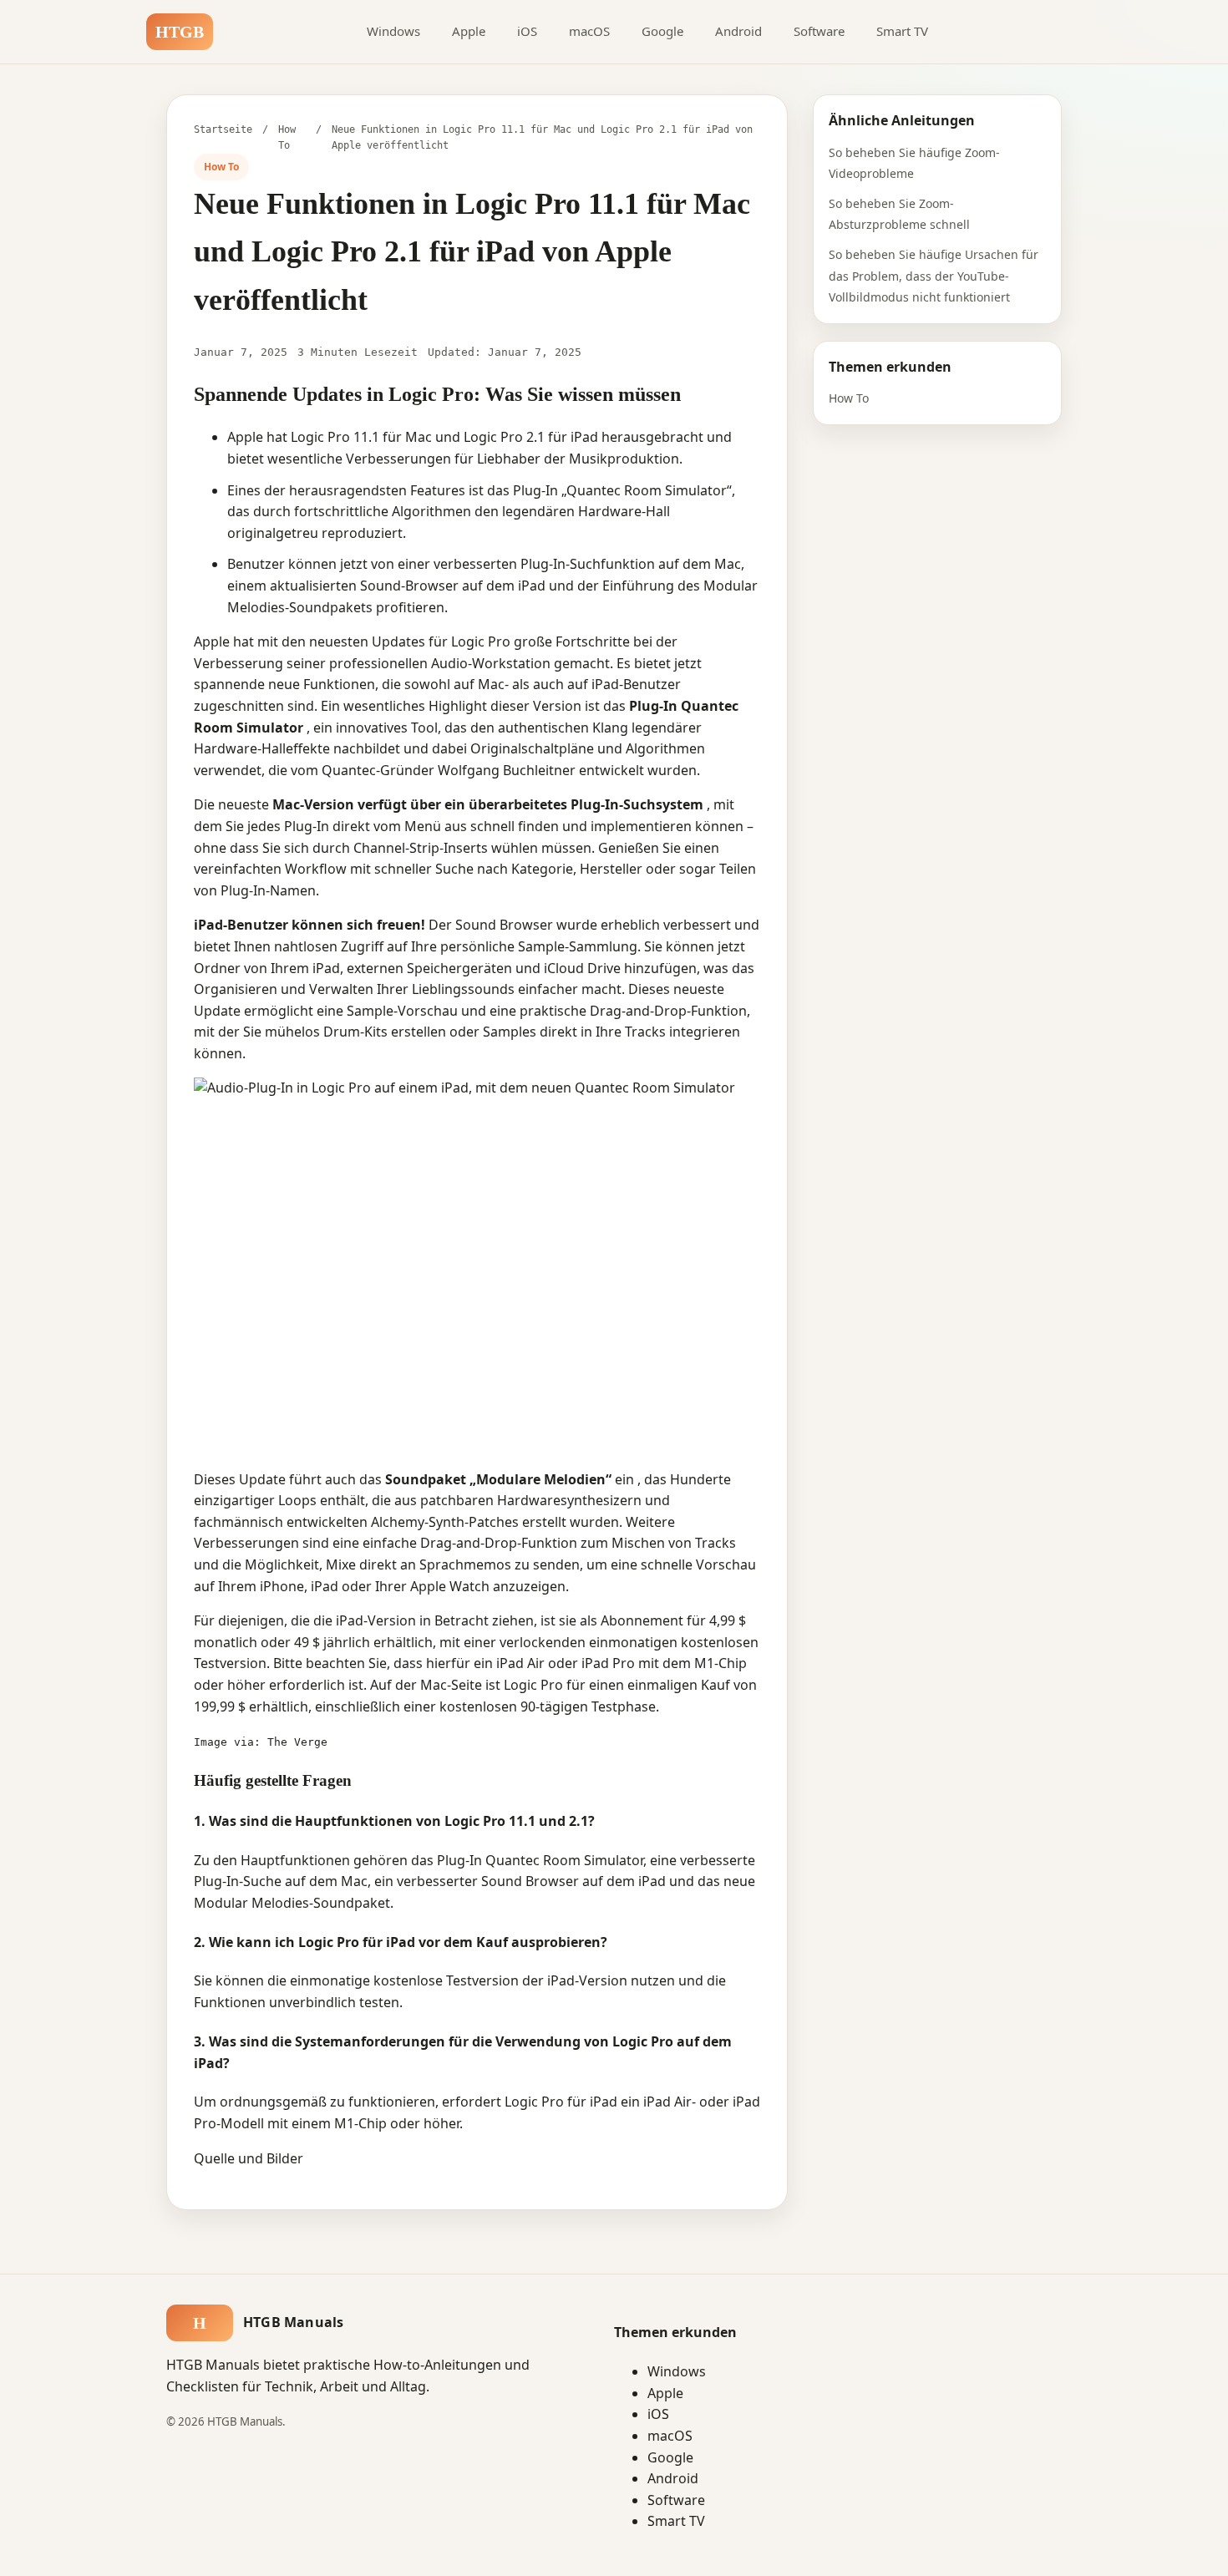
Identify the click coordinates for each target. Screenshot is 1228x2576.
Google (662, 31)
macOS (589, 31)
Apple (469, 31)
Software (819, 31)
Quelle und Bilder (249, 2158)
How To (849, 398)
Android (738, 31)
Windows (393, 31)
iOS (527, 31)
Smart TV (902, 31)
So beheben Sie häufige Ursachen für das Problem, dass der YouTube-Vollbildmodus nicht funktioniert (934, 276)
